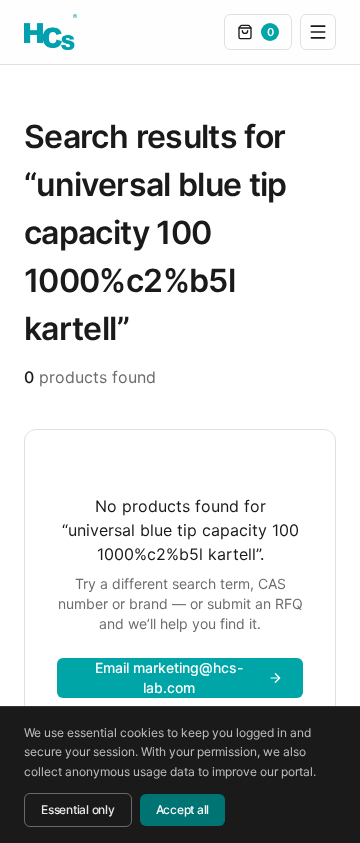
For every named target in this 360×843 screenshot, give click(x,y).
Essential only (78, 809)
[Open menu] (318, 32)
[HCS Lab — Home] (50, 32)
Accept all (183, 809)
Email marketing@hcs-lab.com (169, 677)
